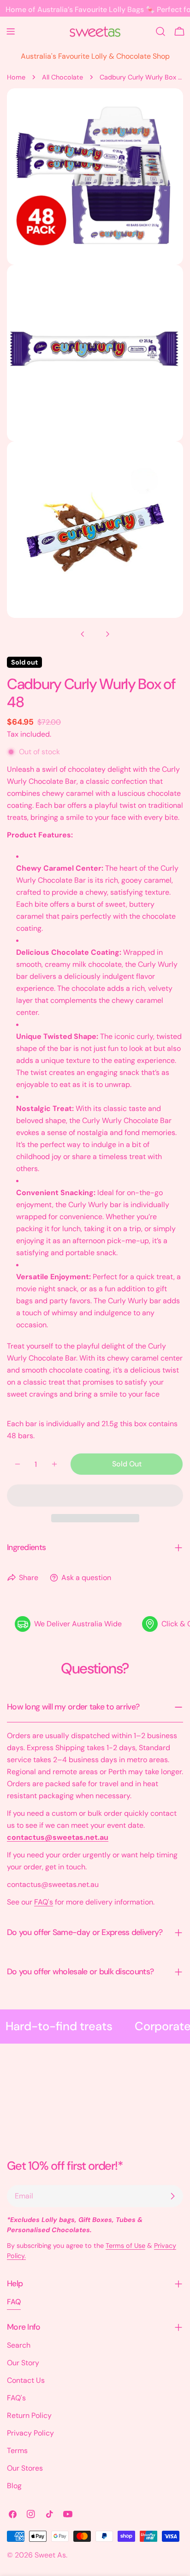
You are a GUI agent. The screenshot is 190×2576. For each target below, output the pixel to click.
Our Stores (25, 2468)
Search (19, 2345)
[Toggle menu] (11, 31)
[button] (95, 1496)
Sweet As (50, 2555)
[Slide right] (107, 634)
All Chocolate (62, 77)
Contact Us (26, 2380)
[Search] (160, 31)
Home (16, 77)
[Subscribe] (172, 2196)
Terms (17, 2451)
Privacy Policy (30, 2433)
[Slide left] (83, 634)
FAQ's (44, 1902)
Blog (14, 2486)
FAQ (14, 2302)
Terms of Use (125, 2246)
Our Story (23, 2363)
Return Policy (29, 2415)
